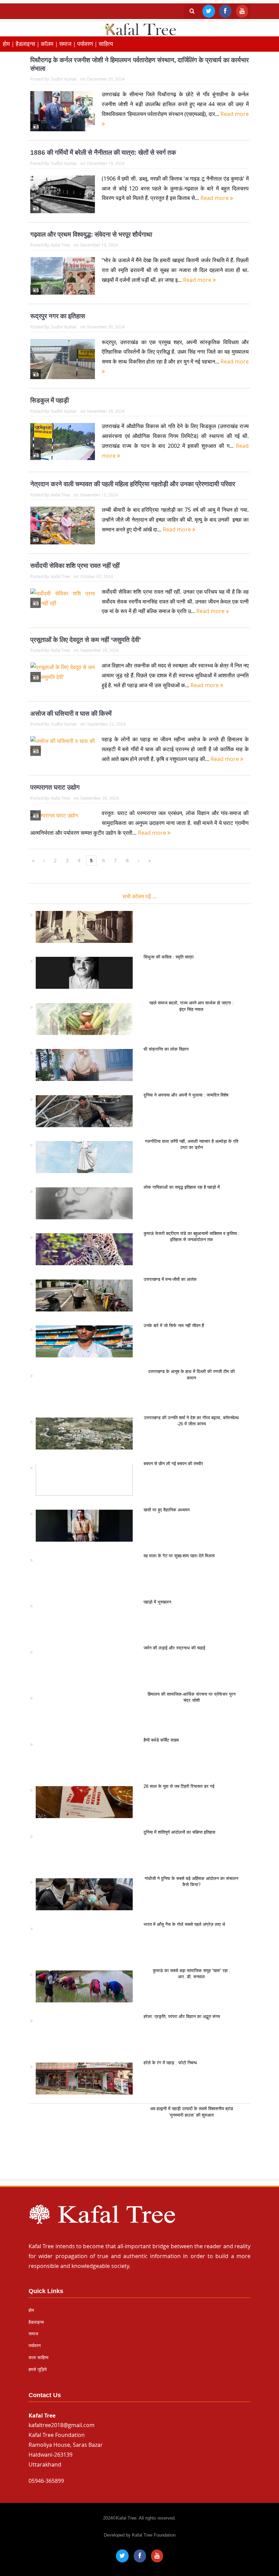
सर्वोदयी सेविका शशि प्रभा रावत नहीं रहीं (75, 566)
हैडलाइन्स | (28, 44)
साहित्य (106, 44)
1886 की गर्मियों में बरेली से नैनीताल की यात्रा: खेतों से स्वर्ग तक (103, 152)
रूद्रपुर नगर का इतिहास (58, 316)
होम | (9, 44)
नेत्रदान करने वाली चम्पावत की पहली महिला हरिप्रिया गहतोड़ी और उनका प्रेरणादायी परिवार (133, 484)
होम (31, 2310)
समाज (33, 2334)
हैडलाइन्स (36, 2322)
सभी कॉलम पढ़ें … (140, 896)
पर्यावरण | (88, 44)
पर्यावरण (35, 2346)
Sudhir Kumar (64, 79)
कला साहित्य (38, 2358)
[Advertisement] (139, 2145)
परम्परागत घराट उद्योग (55, 787)
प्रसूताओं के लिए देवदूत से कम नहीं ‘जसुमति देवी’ (86, 640)
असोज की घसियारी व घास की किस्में (71, 714)
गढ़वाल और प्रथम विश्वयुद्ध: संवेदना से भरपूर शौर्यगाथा (91, 234)
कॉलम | (50, 44)
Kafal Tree (61, 245)
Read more (215, 198)
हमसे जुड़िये (38, 2369)
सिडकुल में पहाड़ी (50, 400)
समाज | (68, 44)
